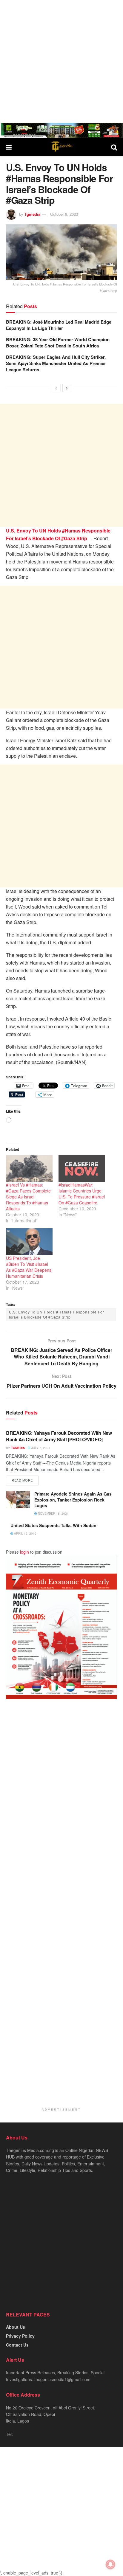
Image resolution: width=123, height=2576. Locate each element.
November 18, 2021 (53, 1513)
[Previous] (56, 388)
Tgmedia (32, 214)
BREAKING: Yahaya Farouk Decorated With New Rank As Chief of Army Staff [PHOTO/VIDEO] (59, 1436)
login (24, 1552)
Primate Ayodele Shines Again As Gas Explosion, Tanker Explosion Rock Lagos (73, 1500)
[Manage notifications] (110, 2564)
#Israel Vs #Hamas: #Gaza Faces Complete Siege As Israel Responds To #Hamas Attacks (28, 1197)
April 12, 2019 (25, 1533)
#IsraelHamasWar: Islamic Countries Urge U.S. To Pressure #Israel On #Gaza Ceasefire (82, 1194)
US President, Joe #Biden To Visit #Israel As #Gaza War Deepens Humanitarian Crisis (29, 1267)
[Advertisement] (61, 61)
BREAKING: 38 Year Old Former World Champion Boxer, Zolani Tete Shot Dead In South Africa (58, 343)
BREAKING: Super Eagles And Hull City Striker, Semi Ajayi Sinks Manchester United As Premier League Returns (56, 363)
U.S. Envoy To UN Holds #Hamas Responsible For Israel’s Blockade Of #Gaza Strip (57, 1314)
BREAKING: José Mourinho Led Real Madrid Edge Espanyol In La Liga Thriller (59, 325)
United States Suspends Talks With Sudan (53, 1525)
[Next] (67, 388)
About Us (16, 2327)
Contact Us (17, 2345)
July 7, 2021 (40, 1448)
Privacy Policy (20, 2336)
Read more (22, 1480)
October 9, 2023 (64, 214)
